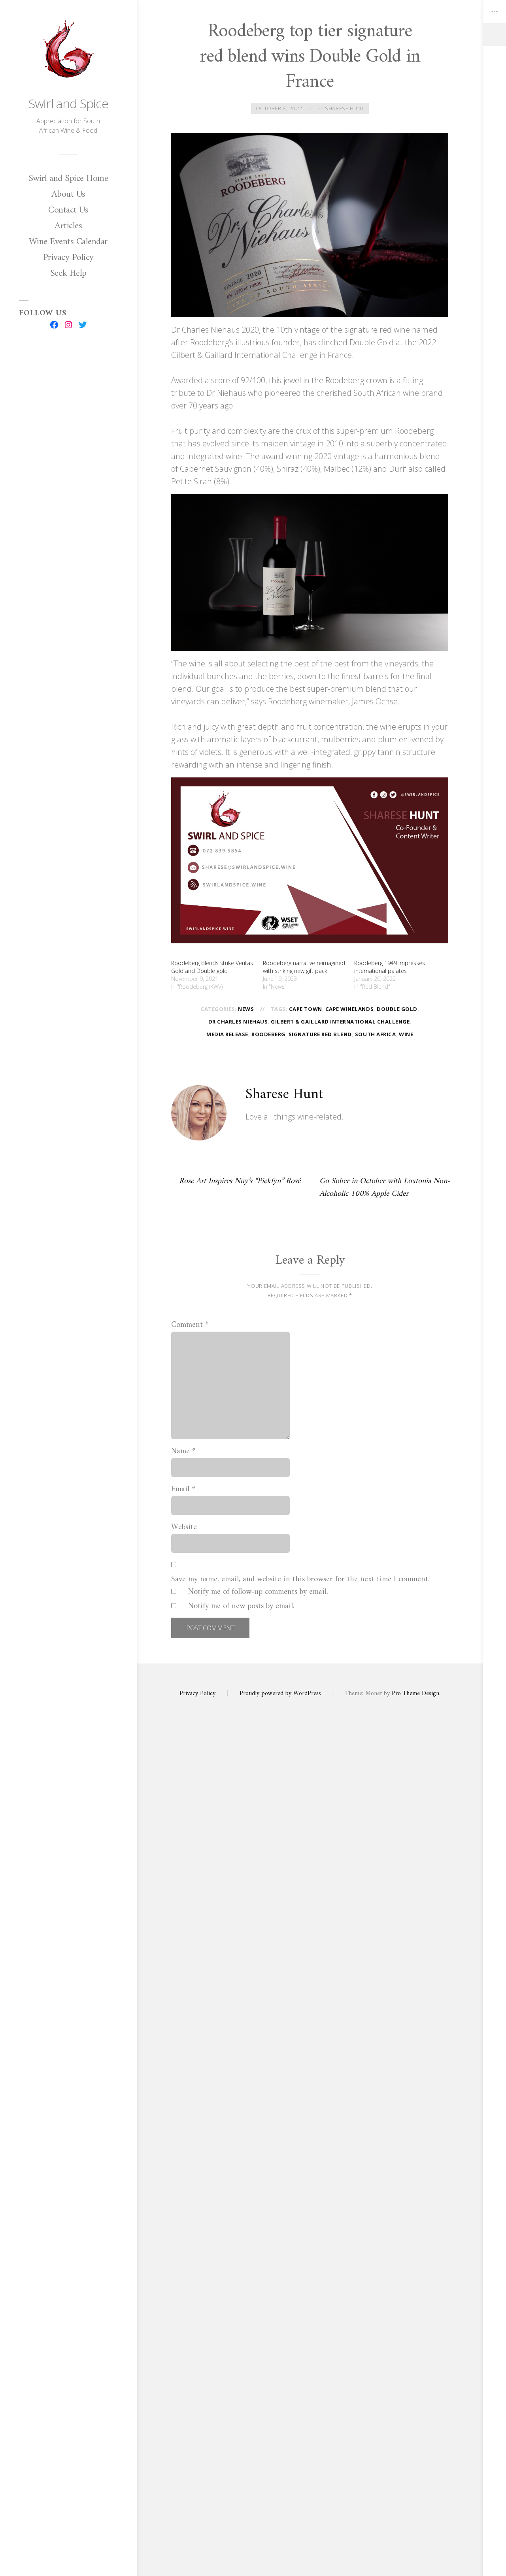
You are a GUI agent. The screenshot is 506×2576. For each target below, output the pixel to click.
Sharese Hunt (344, 108)
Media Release (227, 1034)
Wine (406, 1034)
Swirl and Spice (68, 103)
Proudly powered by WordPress (280, 1693)
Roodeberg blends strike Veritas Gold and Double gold (212, 967)
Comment (190, 1325)
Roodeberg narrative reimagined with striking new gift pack (304, 967)
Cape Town (306, 1009)
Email (183, 1490)
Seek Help (68, 273)
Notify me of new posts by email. (241, 1607)
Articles (68, 226)
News (246, 1009)
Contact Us (68, 210)
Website (184, 1528)
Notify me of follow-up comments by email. (258, 1592)
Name (183, 1452)
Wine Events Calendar (68, 242)
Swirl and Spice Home (68, 179)
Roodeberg (268, 1034)
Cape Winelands (349, 1009)
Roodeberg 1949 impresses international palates (390, 967)
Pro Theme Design (415, 1693)
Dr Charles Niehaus (238, 1022)
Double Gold (397, 1009)
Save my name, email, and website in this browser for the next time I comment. (300, 1580)
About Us (68, 194)
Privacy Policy (68, 258)
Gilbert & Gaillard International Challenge (340, 1022)
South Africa (375, 1034)
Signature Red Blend (320, 1034)
